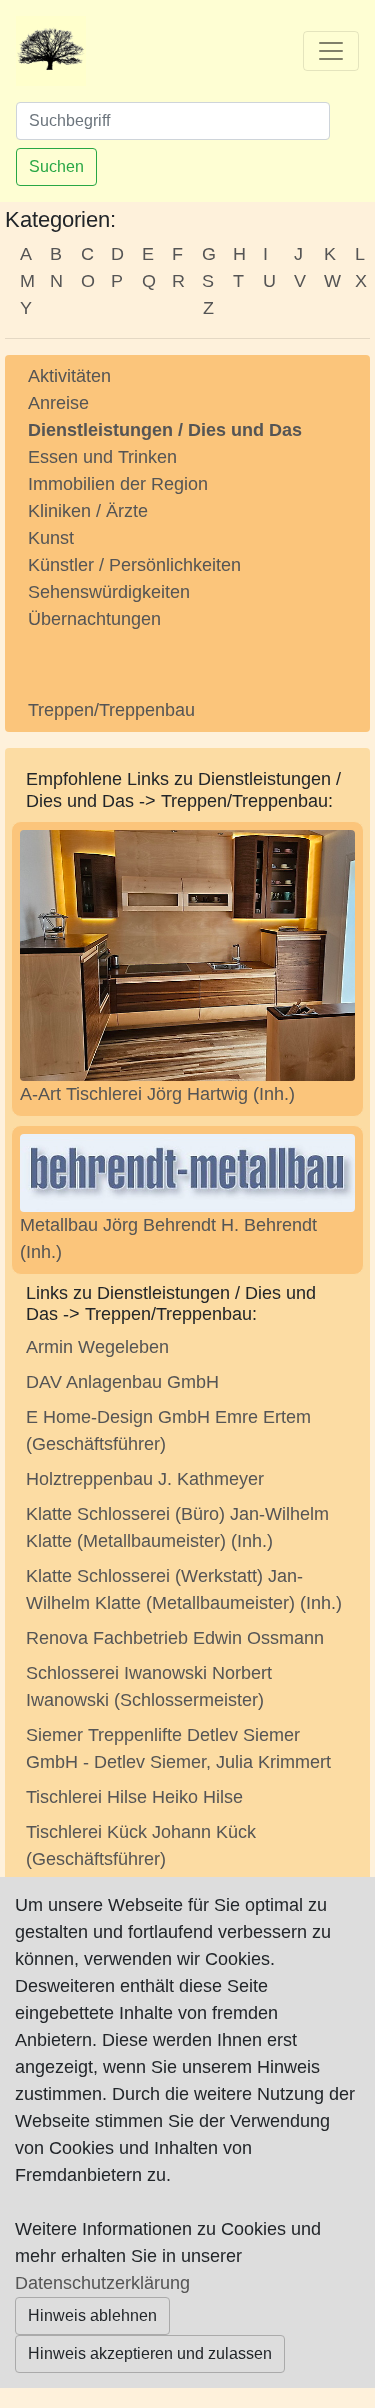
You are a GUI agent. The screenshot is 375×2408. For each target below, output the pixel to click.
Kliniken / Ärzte (88, 511)
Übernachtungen (94, 619)
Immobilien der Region (118, 484)
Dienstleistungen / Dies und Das (165, 430)
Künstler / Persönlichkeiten (134, 565)
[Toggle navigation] (331, 51)
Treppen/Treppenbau (111, 710)
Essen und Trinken (102, 457)
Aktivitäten (69, 376)
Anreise (58, 403)
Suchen (56, 166)
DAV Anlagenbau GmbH (122, 1382)
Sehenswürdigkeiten (109, 592)
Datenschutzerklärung (102, 2283)
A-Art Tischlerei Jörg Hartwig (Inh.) (157, 1094)
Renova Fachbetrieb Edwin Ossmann (175, 1638)
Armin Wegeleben (97, 1347)
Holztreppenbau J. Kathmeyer (145, 1479)
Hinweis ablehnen (92, 2315)
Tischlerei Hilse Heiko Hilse (134, 1797)
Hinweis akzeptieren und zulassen (150, 2353)
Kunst (51, 538)
